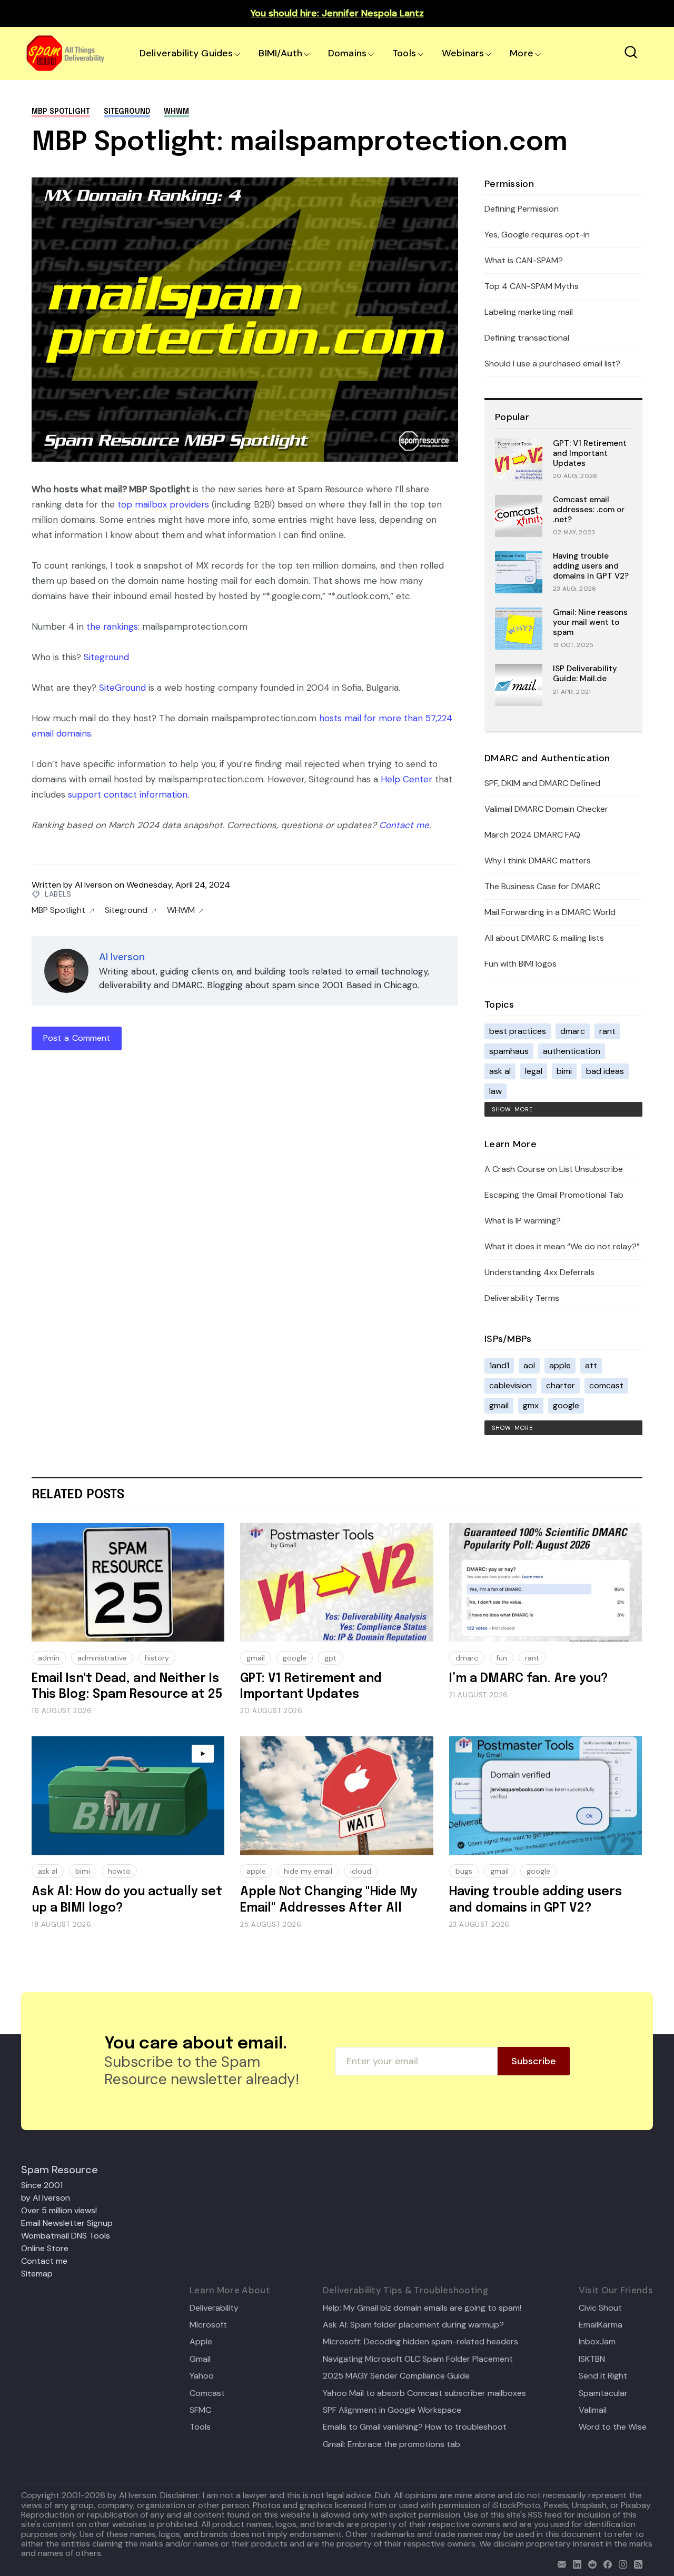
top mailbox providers (163, 504)
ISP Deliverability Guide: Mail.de (585, 674)
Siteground (127, 112)
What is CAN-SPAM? (524, 260)
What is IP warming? (523, 1221)
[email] (559, 2563)
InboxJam (597, 2342)
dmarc (573, 1031)
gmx (531, 1405)
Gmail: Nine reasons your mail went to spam (590, 622)
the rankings (112, 626)
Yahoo (202, 2376)
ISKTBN (592, 2359)
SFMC (200, 2410)
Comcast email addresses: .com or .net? (589, 510)
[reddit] (590, 2563)
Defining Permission (522, 209)
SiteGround (122, 688)
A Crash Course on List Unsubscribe (554, 1169)
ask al (500, 1071)
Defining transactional (527, 338)
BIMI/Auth (280, 53)
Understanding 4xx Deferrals (539, 1272)
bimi (564, 1071)
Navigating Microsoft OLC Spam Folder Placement (418, 2359)
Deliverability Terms (522, 1298)
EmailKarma (601, 2325)
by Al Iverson (46, 2198)
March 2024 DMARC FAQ (532, 835)
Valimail (593, 2410)
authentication (572, 1051)
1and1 (499, 1365)
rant (607, 1031)
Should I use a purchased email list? (552, 364)
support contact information (128, 794)
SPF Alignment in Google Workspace (392, 2410)
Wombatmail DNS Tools (66, 2236)
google (566, 1405)
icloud (361, 1871)
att (591, 1365)
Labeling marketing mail (529, 312)
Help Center (407, 779)
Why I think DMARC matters (538, 861)
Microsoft (208, 2325)
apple (560, 1365)
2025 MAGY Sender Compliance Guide (396, 2376)
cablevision (511, 1385)
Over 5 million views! (59, 2210)
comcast (606, 1385)
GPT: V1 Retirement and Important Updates (590, 453)
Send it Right (603, 2376)
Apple (201, 2342)
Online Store (45, 2248)
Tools (404, 53)
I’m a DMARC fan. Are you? (529, 1679)
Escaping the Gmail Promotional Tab (554, 1195)
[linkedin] (575, 2563)
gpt (330, 1658)
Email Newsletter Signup (67, 2223)
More (522, 53)
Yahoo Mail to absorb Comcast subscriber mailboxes (424, 2393)
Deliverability (214, 2308)
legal (534, 1071)
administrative (102, 1658)
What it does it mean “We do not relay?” (562, 1246)
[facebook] (605, 2563)
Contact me (404, 825)
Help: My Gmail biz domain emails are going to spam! (422, 2308)
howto (119, 1871)
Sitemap (37, 2274)
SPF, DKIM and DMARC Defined (542, 783)
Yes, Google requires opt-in (537, 235)
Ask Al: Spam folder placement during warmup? (413, 2325)
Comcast (207, 2393)
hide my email (308, 1871)
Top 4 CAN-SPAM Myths (532, 286)
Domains (347, 53)
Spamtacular (603, 2393)
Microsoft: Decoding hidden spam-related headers (420, 2342)
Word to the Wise (613, 2427)
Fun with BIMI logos (521, 964)
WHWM (176, 112)
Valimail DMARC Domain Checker (546, 809)
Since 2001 (42, 2185)
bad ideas (605, 1071)
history (157, 1658)
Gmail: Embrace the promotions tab (391, 2444)
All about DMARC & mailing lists (544, 938)
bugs (464, 1871)
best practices (518, 1031)
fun (502, 1658)
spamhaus (509, 1051)
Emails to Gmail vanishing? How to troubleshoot (415, 2427)
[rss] (636, 2563)
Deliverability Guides (186, 53)
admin (49, 1658)
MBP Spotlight (61, 112)
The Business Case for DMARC (542, 886)
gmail (499, 1405)
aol (529, 1365)
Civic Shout (600, 2308)
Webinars (463, 53)
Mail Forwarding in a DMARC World (550, 912)
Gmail (200, 2359)
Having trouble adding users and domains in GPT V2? (591, 566)
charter (561, 1385)
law (495, 1091)
